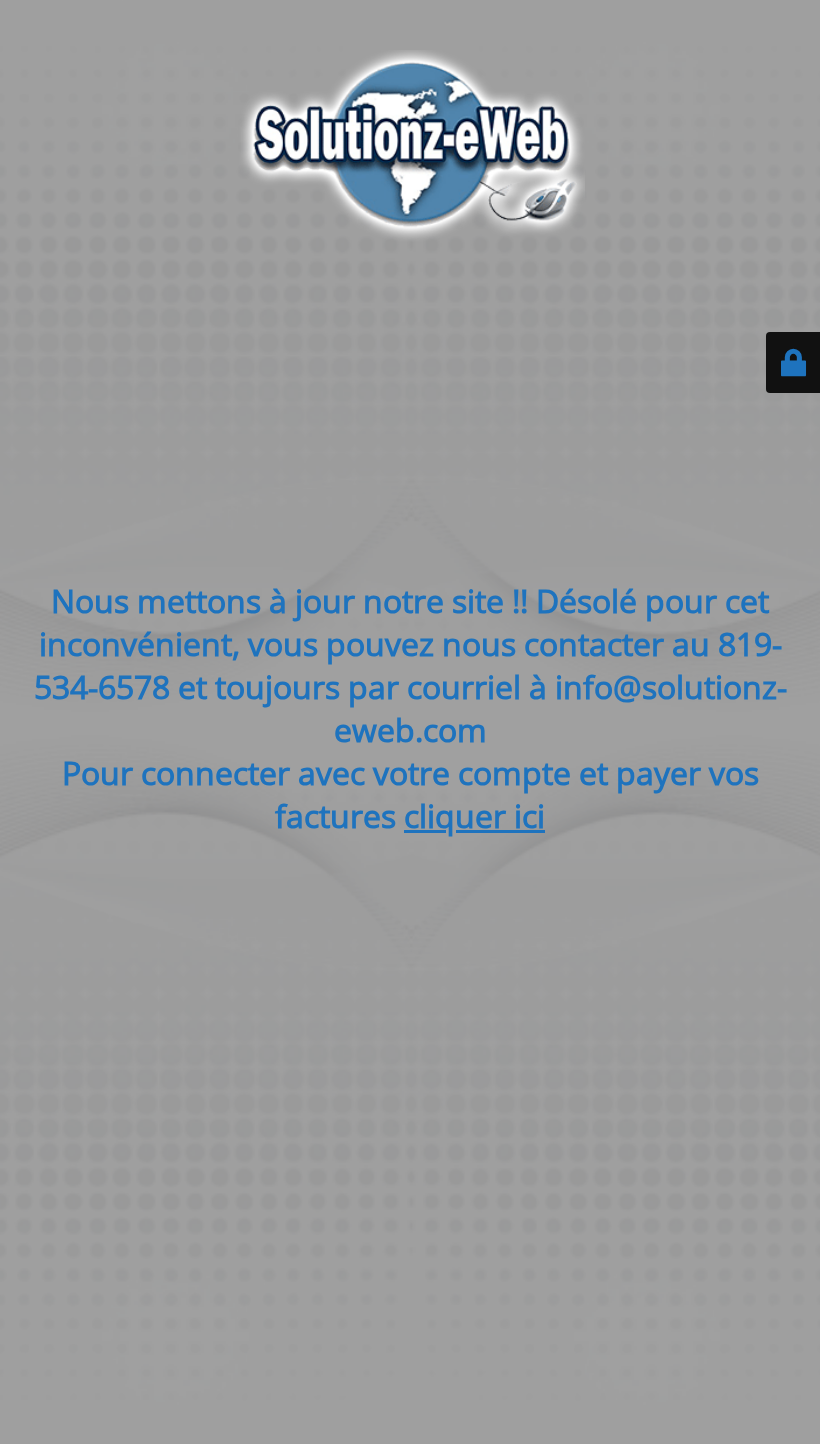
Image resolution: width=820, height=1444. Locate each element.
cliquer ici (474, 815)
